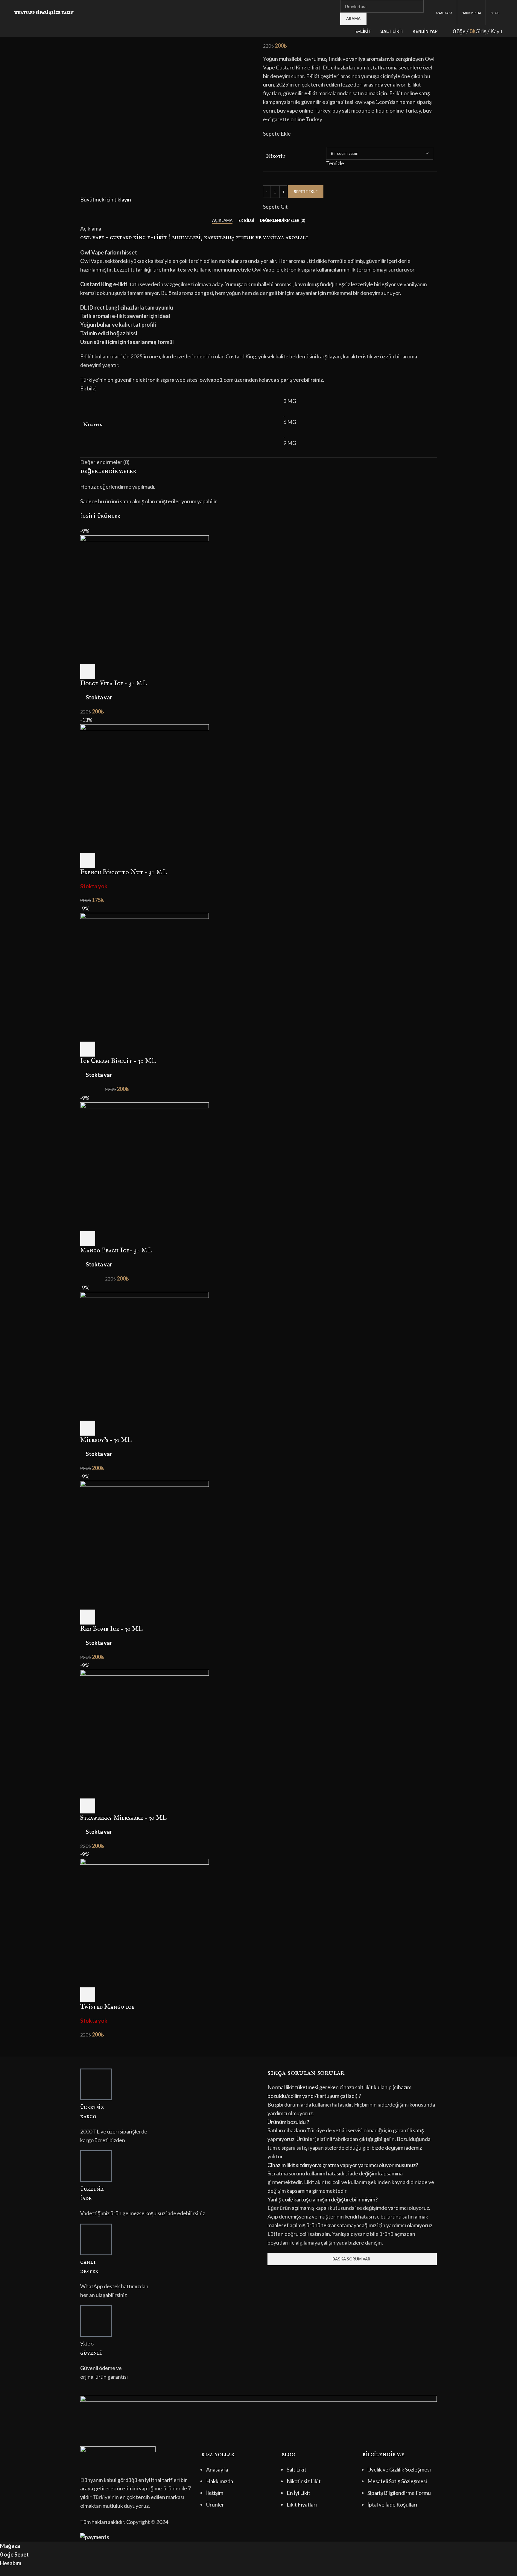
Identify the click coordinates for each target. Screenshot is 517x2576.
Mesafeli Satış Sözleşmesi (397, 2481)
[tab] (222, 221)
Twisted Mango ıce (107, 2007)
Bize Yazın (63, 12)
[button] (352, 2092)
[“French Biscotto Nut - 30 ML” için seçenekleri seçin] (88, 860)
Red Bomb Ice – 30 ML (111, 1629)
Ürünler (215, 2504)
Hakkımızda (220, 2481)
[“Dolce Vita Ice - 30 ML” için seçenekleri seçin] (88, 672)
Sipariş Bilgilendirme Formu (399, 2493)
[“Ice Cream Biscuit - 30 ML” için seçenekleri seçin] (88, 1049)
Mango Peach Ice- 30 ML (116, 1251)
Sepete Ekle (306, 192)
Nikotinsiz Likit (304, 2481)
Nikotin (276, 156)
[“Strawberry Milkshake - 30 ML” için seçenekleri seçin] (88, 1806)
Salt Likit (296, 2469)
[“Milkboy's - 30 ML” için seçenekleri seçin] (88, 1428)
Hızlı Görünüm (104, 672)
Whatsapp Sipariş (33, 12)
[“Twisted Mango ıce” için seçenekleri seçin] (88, 1995)
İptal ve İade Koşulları (392, 2504)
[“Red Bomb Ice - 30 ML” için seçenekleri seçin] (88, 1617)
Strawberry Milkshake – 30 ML (123, 1818)
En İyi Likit (298, 2493)
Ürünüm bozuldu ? (288, 2122)
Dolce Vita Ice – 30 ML (114, 684)
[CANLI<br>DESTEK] (96, 2239)
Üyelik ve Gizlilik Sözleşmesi (399, 2469)
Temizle (335, 163)
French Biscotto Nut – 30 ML (124, 872)
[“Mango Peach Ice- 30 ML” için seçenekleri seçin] (88, 1239)
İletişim (215, 2493)
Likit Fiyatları (302, 2504)
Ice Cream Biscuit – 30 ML (118, 1061)
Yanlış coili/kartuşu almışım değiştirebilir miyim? (323, 2199)
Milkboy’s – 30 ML (106, 1440)
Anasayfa (217, 2469)
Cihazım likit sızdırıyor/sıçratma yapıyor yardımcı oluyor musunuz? (343, 2165)
